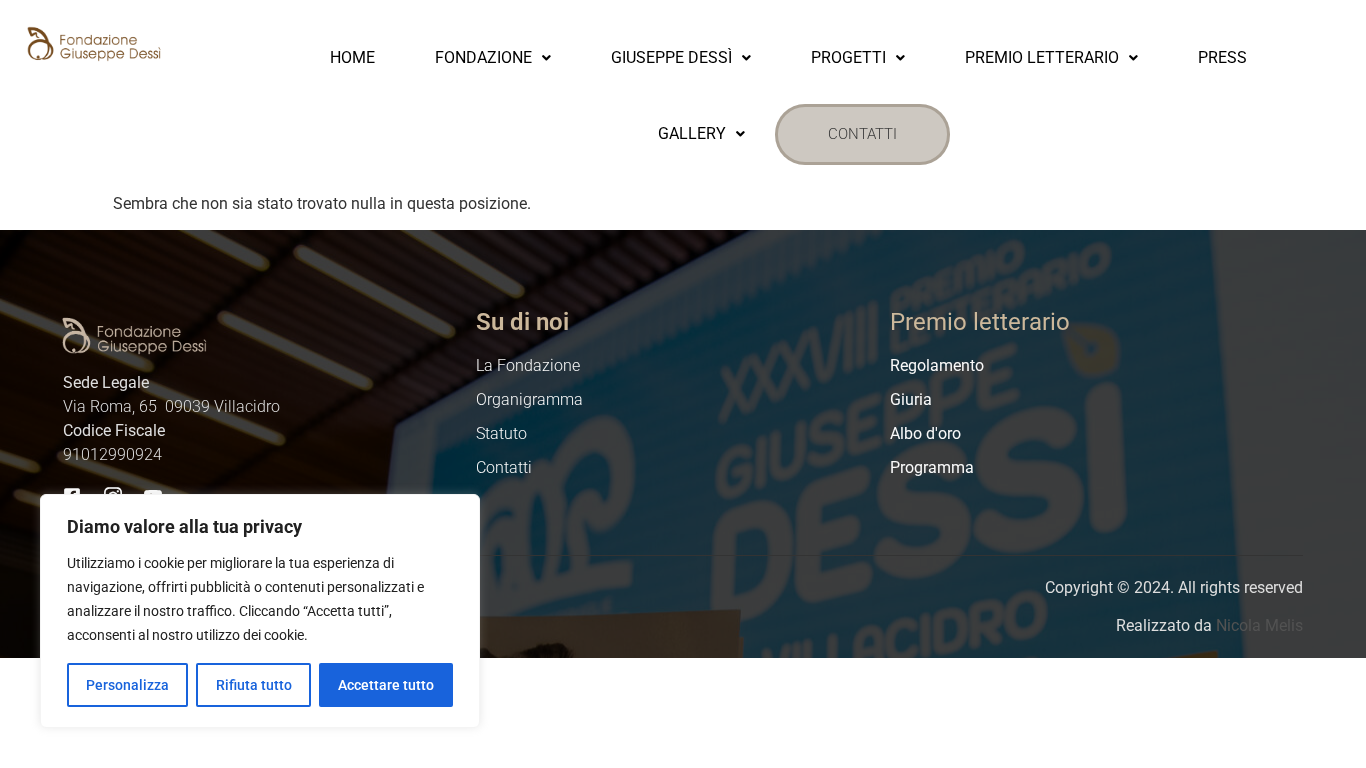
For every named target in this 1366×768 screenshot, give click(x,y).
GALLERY (692, 133)
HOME (352, 57)
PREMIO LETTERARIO (1042, 57)
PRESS (1222, 57)
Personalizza (127, 685)
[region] (260, 611)
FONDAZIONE (483, 57)
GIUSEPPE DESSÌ (671, 57)
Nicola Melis (1259, 625)
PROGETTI (848, 57)
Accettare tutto (386, 685)
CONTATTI (862, 134)
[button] (493, 58)
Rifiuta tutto (254, 685)
